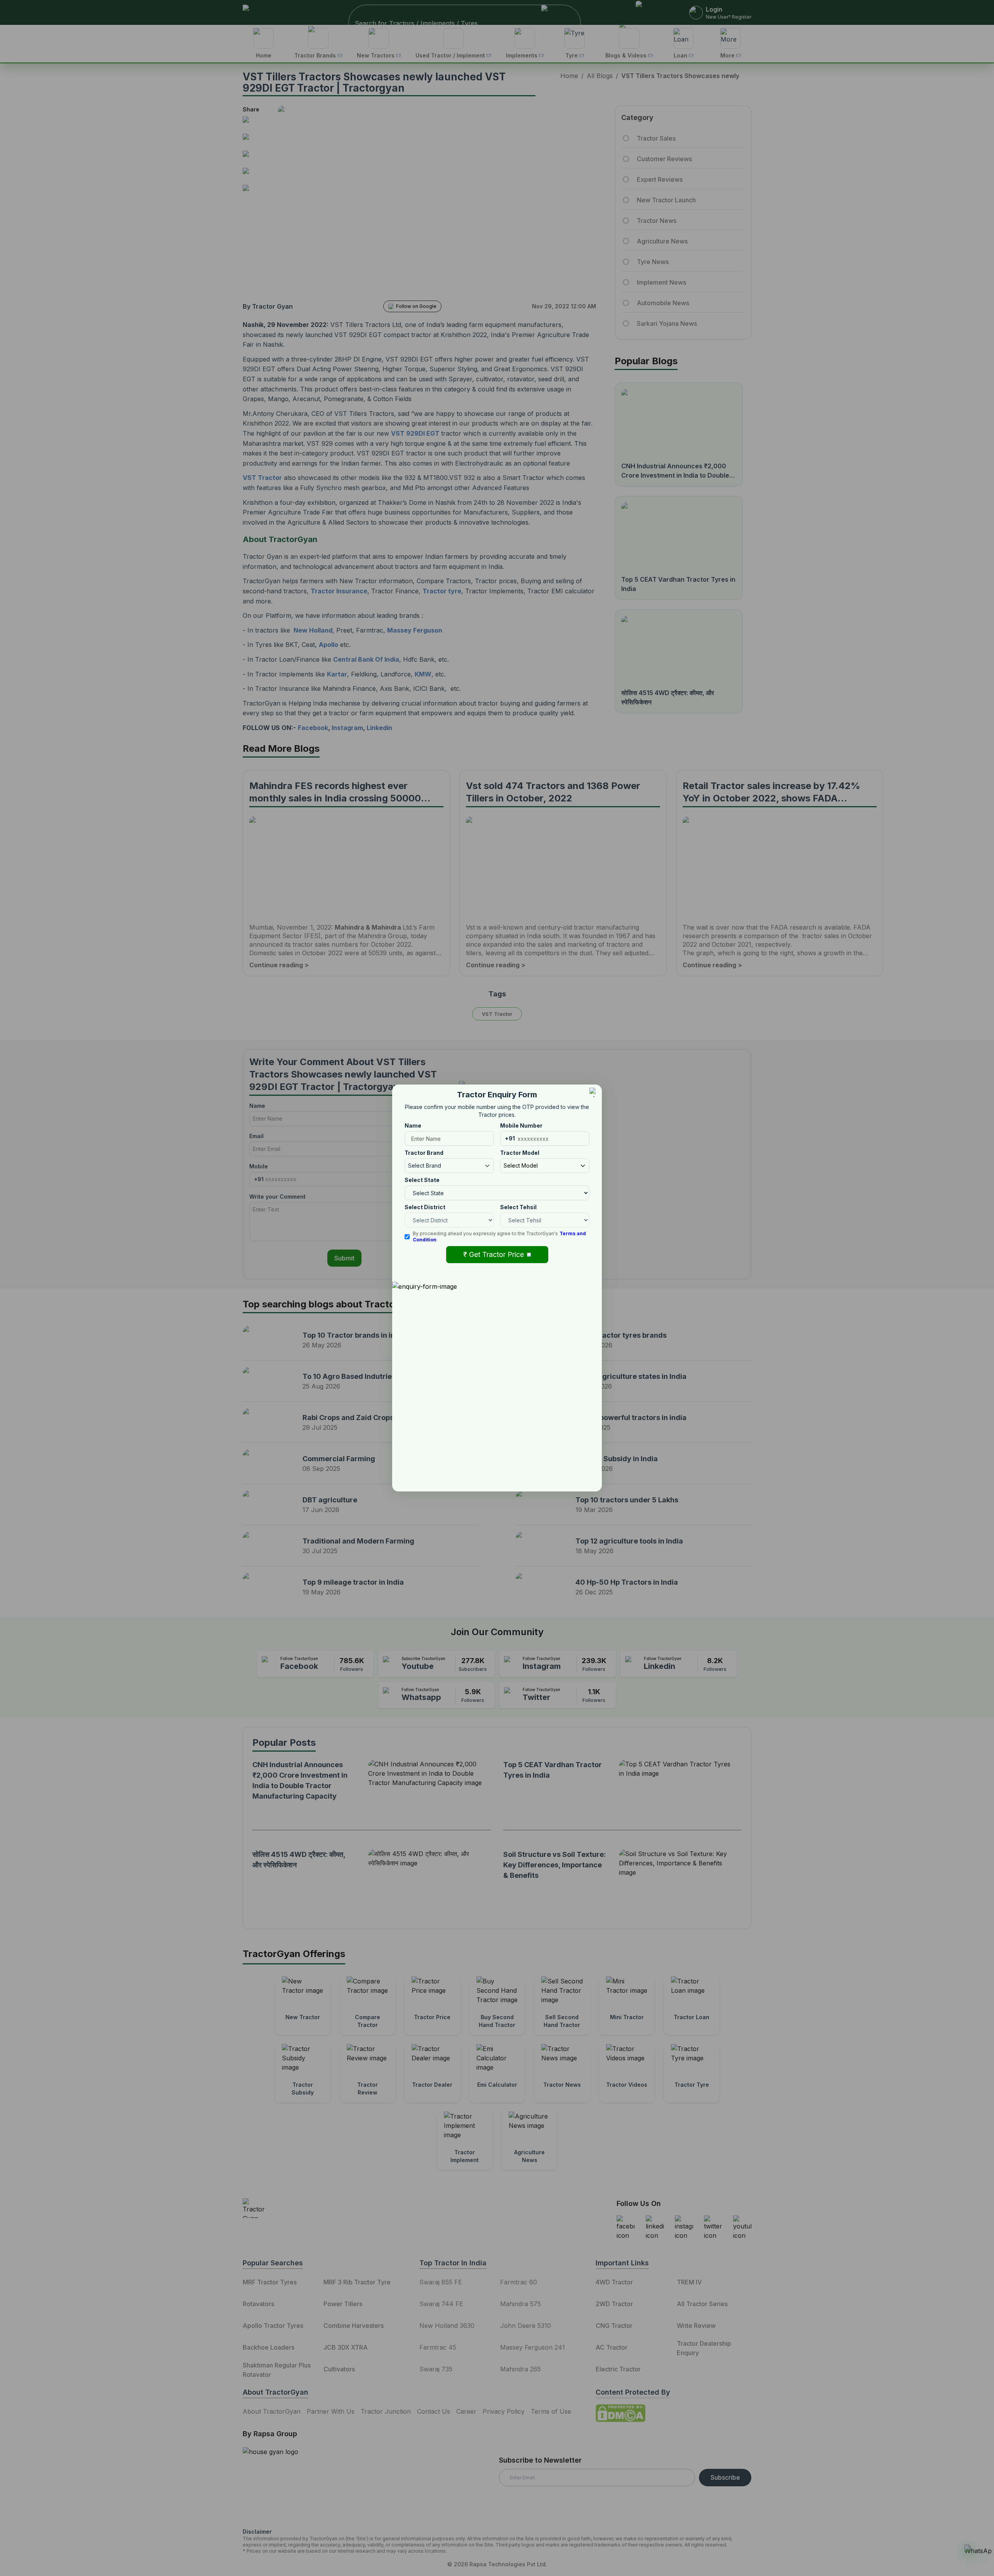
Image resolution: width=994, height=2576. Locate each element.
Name (413, 1125)
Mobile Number (521, 1125)
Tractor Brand (424, 1153)
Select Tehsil (518, 1207)
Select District (425, 1207)
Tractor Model (520, 1153)
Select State (422, 1180)
